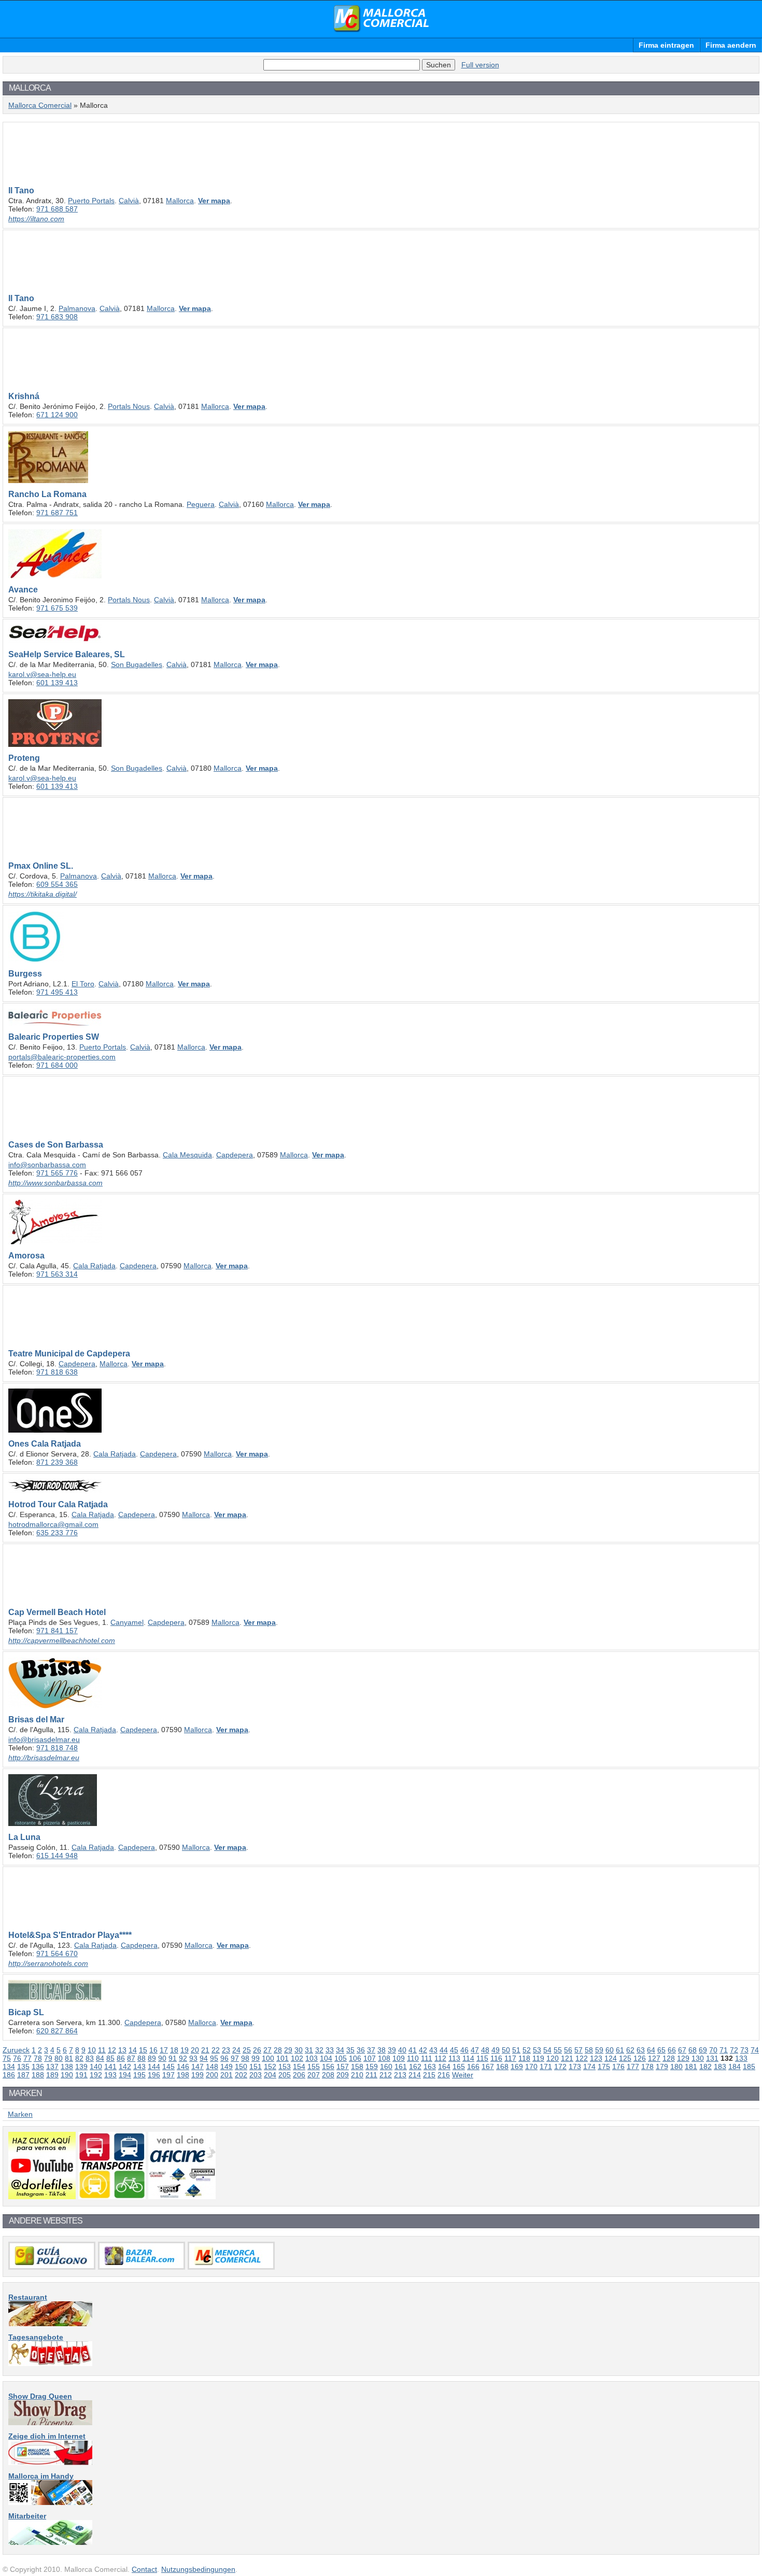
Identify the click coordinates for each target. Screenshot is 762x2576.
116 (496, 2058)
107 (370, 2058)
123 (596, 2058)
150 (241, 2067)
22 (216, 2050)
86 (121, 2058)
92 (183, 2058)
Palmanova (77, 308)
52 (527, 2050)
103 (312, 2058)
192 (96, 2075)
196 (154, 2075)
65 (661, 2050)
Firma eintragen (666, 45)
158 (357, 2067)
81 (69, 2058)
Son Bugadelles (137, 664)
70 (713, 2050)
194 (125, 2075)
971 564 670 (57, 1954)
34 (340, 2050)
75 (7, 2058)
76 (17, 2058)
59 (599, 2050)
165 (459, 2067)
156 (328, 2067)
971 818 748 (57, 1748)
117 (510, 2058)
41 (413, 2050)
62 (630, 2050)
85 (110, 2058)
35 (350, 2050)
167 (488, 2067)
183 (720, 2067)
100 (268, 2058)
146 (183, 2067)
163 (430, 2067)
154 (299, 2067)
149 (227, 2067)
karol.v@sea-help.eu (42, 674)
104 (326, 2058)
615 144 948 (57, 1856)
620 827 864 (57, 2031)
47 (475, 2050)
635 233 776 (57, 1533)
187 (23, 2075)
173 (575, 2067)
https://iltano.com (36, 219)
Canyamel (127, 1622)
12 (112, 2050)
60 (610, 2050)
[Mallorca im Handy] (50, 2502)
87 (131, 2058)
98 (245, 2058)
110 (413, 2058)
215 (429, 2075)
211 (371, 2075)
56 (568, 2050)
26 (257, 2050)
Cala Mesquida (187, 1155)
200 (212, 2075)
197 (168, 2075)
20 (195, 2050)
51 (516, 2050)
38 (382, 2050)
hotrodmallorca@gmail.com (53, 1524)
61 (620, 2050)
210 (357, 2075)
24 (236, 2050)
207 (314, 2075)
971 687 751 (57, 513)
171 (546, 2067)
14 (133, 2050)
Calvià (129, 201)
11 (102, 2050)
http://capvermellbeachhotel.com (62, 1640)
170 (531, 2067)
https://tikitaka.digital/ (43, 894)
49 (496, 2050)
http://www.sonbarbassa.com (55, 1183)
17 (164, 2050)
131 (712, 2058)
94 (204, 2058)
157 (343, 2067)
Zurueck (16, 2050)
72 (734, 2050)
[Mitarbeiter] (50, 2542)
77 (27, 2058)
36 (361, 2050)
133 (741, 2058)
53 (537, 2050)
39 (392, 2050)
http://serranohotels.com (48, 1963)
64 (651, 2050)
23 (226, 2050)
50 (506, 2050)
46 (464, 2050)
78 (38, 2058)
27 (267, 2050)
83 (90, 2058)
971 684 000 (57, 1065)
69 (703, 2050)
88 (142, 2058)
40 (402, 2050)
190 (67, 2075)
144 (154, 2067)
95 (214, 2058)
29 (288, 2050)
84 (100, 2058)
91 (173, 2058)
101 (283, 2058)
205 (285, 2075)
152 (270, 2067)
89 (152, 2058)
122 (582, 2058)
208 (328, 2075)
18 (174, 2050)
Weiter (463, 2075)
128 (669, 2058)
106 (355, 2058)
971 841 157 (57, 1631)
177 (633, 2067)
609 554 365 (57, 884)
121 (567, 2058)
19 (185, 2050)
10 (92, 2050)
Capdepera (235, 1155)
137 (52, 2067)
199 (197, 2075)
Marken (20, 2114)
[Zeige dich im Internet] (50, 2462)
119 (538, 2058)
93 (193, 2058)
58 (589, 2050)
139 (81, 2067)
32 (319, 2050)
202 (241, 2075)
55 (558, 2050)
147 (197, 2067)
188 (38, 2075)
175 (604, 2067)
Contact (144, 2569)
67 (682, 2050)
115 (482, 2058)
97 (235, 2058)
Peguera (201, 504)
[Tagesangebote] (50, 2363)
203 (256, 2075)
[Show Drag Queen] (50, 2423)
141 (110, 2067)
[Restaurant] (50, 2324)
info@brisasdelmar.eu (44, 1739)
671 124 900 (57, 415)
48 (485, 2050)
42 (423, 2050)
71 (724, 2050)
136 (38, 2067)
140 (96, 2067)
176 (618, 2067)
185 (749, 2067)
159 (372, 2067)
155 (314, 2067)
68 (693, 2050)
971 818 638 (57, 1372)
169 (517, 2067)
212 (386, 2075)
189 (52, 2075)
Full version (480, 65)
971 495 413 (57, 992)
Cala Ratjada (94, 1266)
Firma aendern (731, 45)
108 (384, 2058)
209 (343, 2075)
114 (468, 2058)
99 (256, 2058)
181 (691, 2067)
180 (676, 2067)
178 (647, 2067)
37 (371, 2050)
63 (641, 2050)
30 (299, 2050)
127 (654, 2058)
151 (256, 2067)
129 (683, 2058)
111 (427, 2058)
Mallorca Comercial (381, 19)
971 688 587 (57, 209)
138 (67, 2067)
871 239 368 (57, 1462)
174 (589, 2067)
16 (153, 2050)
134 (9, 2067)
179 (662, 2067)
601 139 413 (57, 683)
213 (400, 2075)
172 (560, 2067)
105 (341, 2058)
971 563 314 (57, 1274)
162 (415, 2067)
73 (744, 2050)
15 (143, 2050)
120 (553, 2058)
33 (330, 2050)
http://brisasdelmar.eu (44, 1758)
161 (401, 2067)
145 (168, 2067)
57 (578, 2050)
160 (386, 2067)
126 (640, 2058)
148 (212, 2067)
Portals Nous (129, 406)
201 (227, 2075)
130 (698, 2058)
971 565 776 (57, 1173)
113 (454, 2058)
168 (502, 2067)
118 (524, 2058)
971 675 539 (57, 608)
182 (705, 2067)
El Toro (83, 984)
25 (247, 2050)
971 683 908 (57, 317)
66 (672, 2050)
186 (9, 2075)
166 (473, 2067)
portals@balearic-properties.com (62, 1057)
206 (299, 2075)
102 (297, 2058)
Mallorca (180, 201)
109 (399, 2058)
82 (79, 2058)
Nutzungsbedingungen (198, 2569)
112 (440, 2058)
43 (433, 2050)
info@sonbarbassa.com (47, 1165)
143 (139, 2067)
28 (278, 2050)
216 (444, 2075)
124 (611, 2058)
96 (224, 2058)
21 (205, 2050)
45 (454, 2050)
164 (444, 2067)
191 (81, 2075)
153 (285, 2067)
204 (270, 2075)
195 (139, 2075)
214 (415, 2075)
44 (444, 2050)
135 (23, 2067)
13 (122, 2050)
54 (547, 2050)
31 (309, 2050)
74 (755, 2050)
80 (59, 2058)
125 (625, 2058)
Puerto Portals (91, 201)
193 (110, 2075)
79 (48, 2058)
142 (125, 2067)
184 (735, 2067)
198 (183, 2075)
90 (162, 2058)
